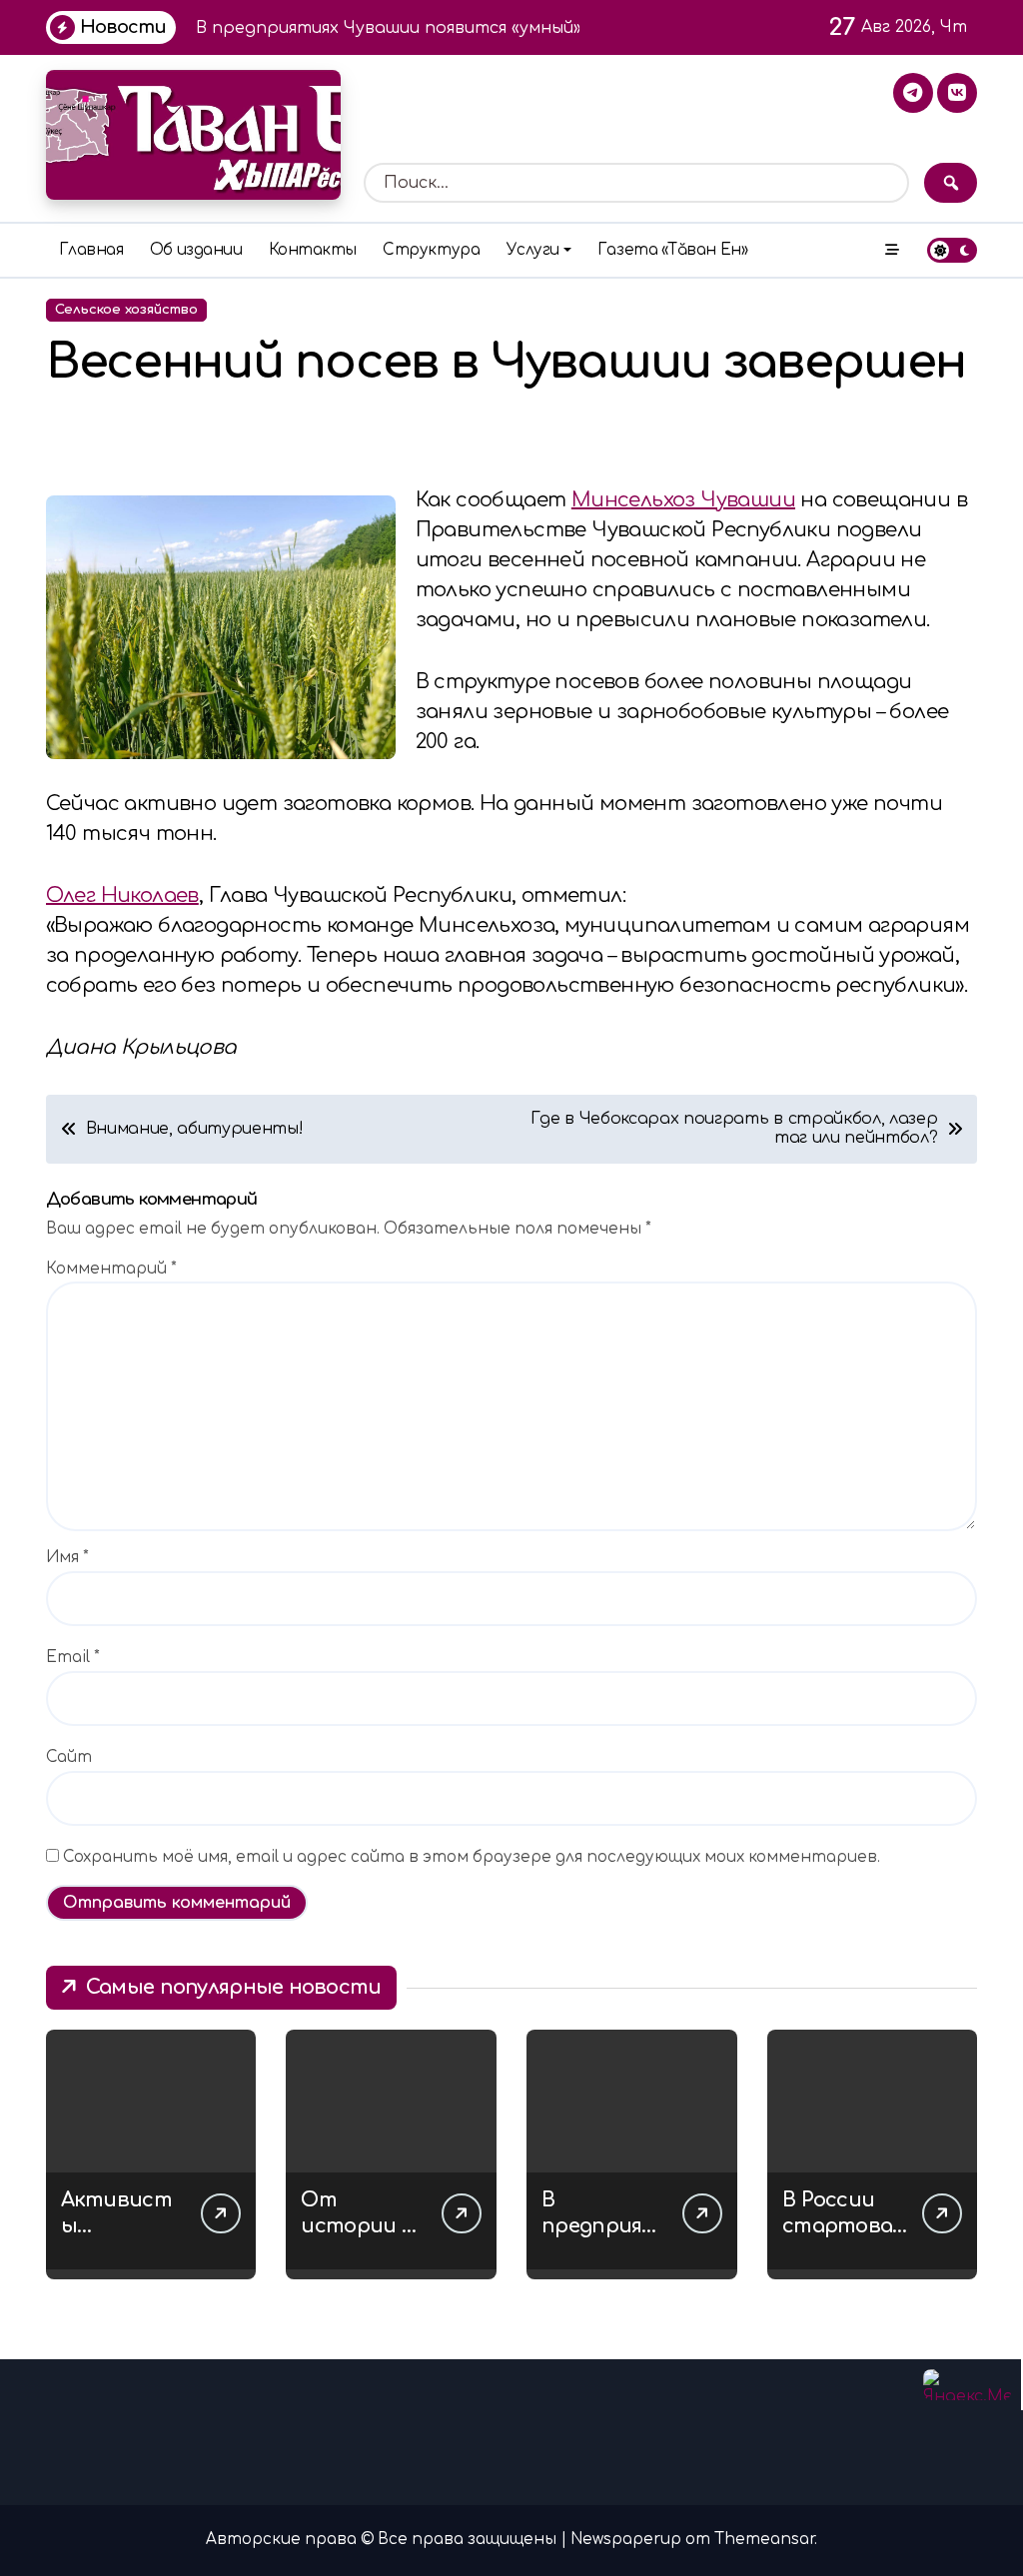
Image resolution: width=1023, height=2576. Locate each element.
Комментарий (111, 1269)
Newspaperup (626, 2540)
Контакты (313, 250)
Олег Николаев (122, 895)
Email (73, 1658)
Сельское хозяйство (126, 310)
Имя (67, 1558)
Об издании (196, 250)
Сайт (69, 1757)
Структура (431, 250)
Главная (91, 250)
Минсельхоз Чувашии (683, 500)
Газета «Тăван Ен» (672, 250)
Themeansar (764, 2540)
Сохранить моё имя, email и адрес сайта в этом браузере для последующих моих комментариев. (472, 1857)
